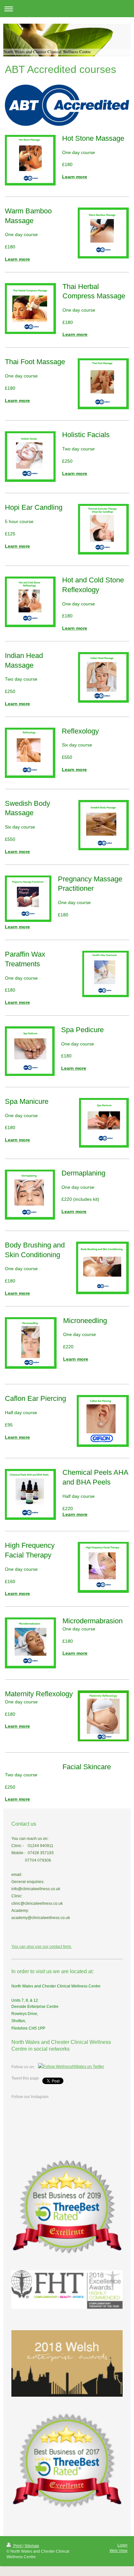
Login (122, 2545)
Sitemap (32, 2546)
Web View (119, 2551)
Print (17, 2546)
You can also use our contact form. (42, 1947)
